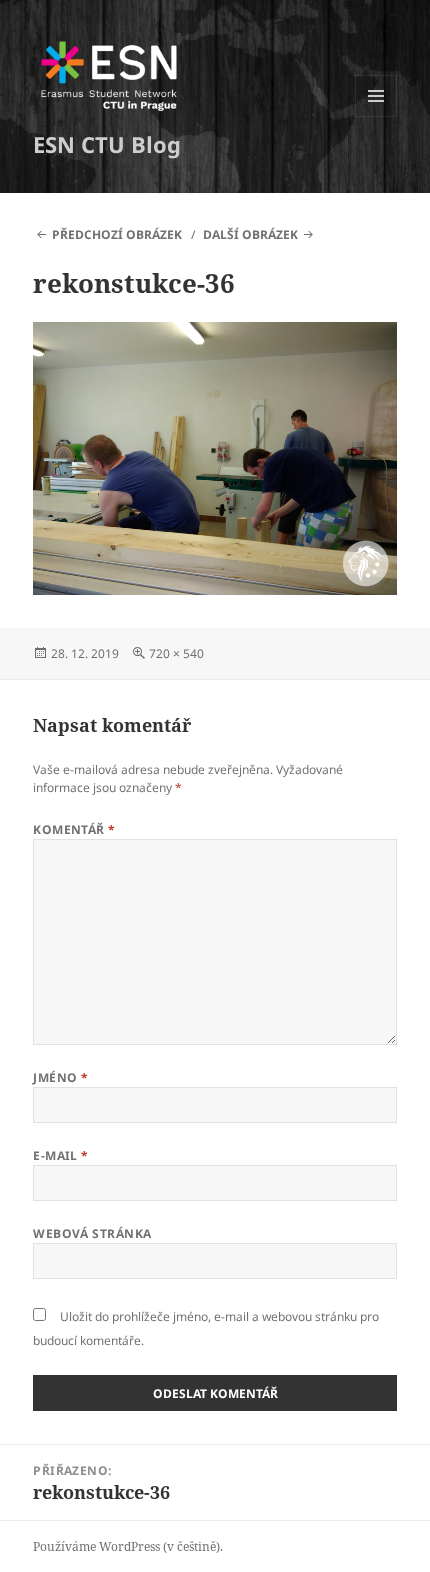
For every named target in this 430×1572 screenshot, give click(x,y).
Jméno (60, 1077)
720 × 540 (176, 653)
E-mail (61, 1155)
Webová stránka (92, 1233)
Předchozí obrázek (117, 234)
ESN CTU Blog (107, 144)
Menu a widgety (376, 116)
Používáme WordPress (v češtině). (128, 1546)
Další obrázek (250, 234)
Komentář (74, 829)
